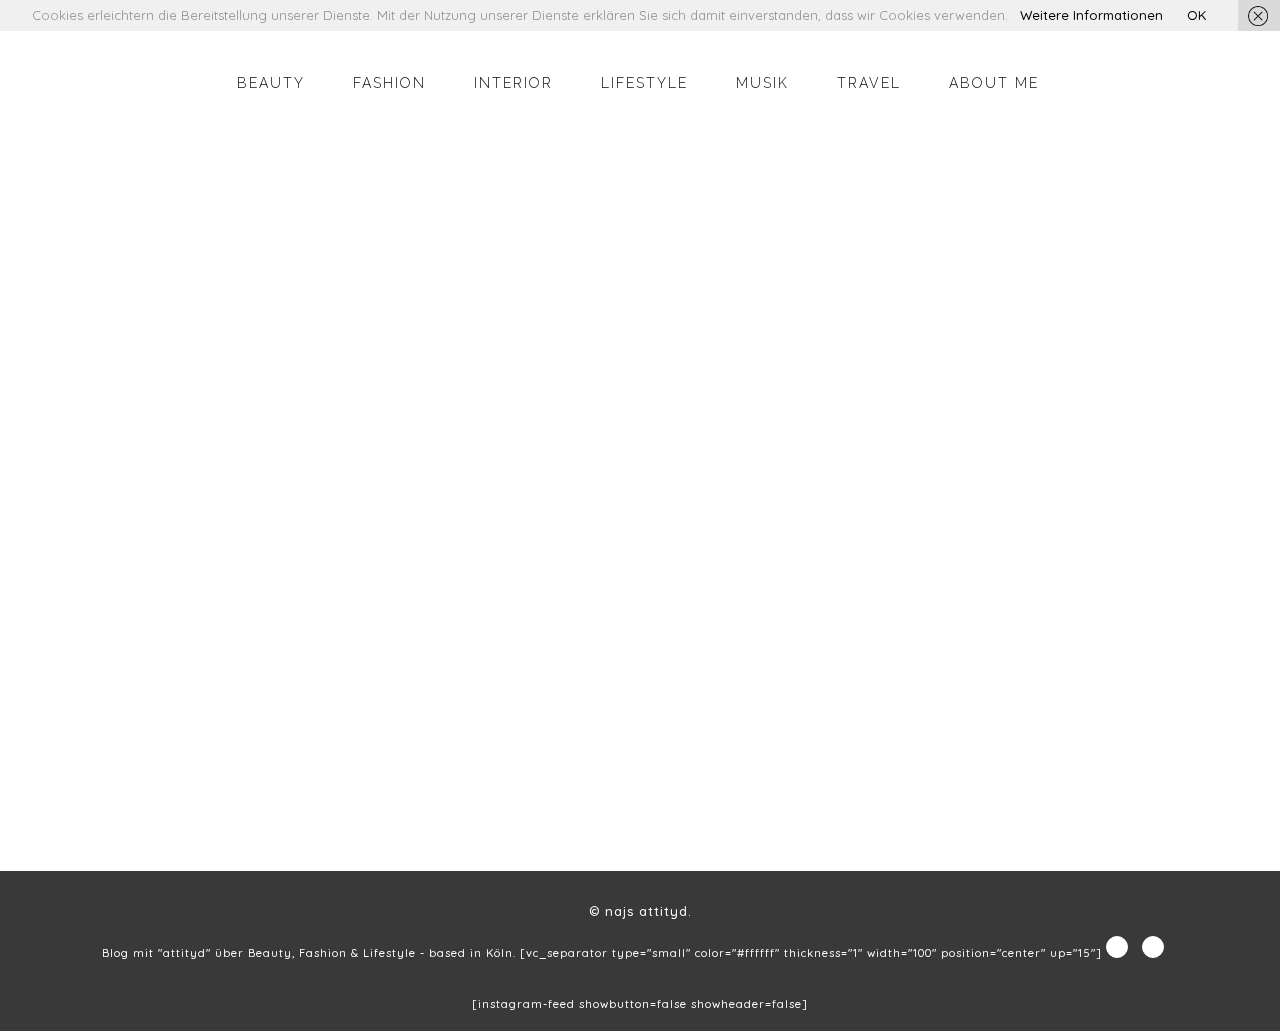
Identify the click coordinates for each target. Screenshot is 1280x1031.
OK (1196, 15)
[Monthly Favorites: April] (261, 515)
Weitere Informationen (1091, 15)
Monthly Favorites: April (201, 733)
